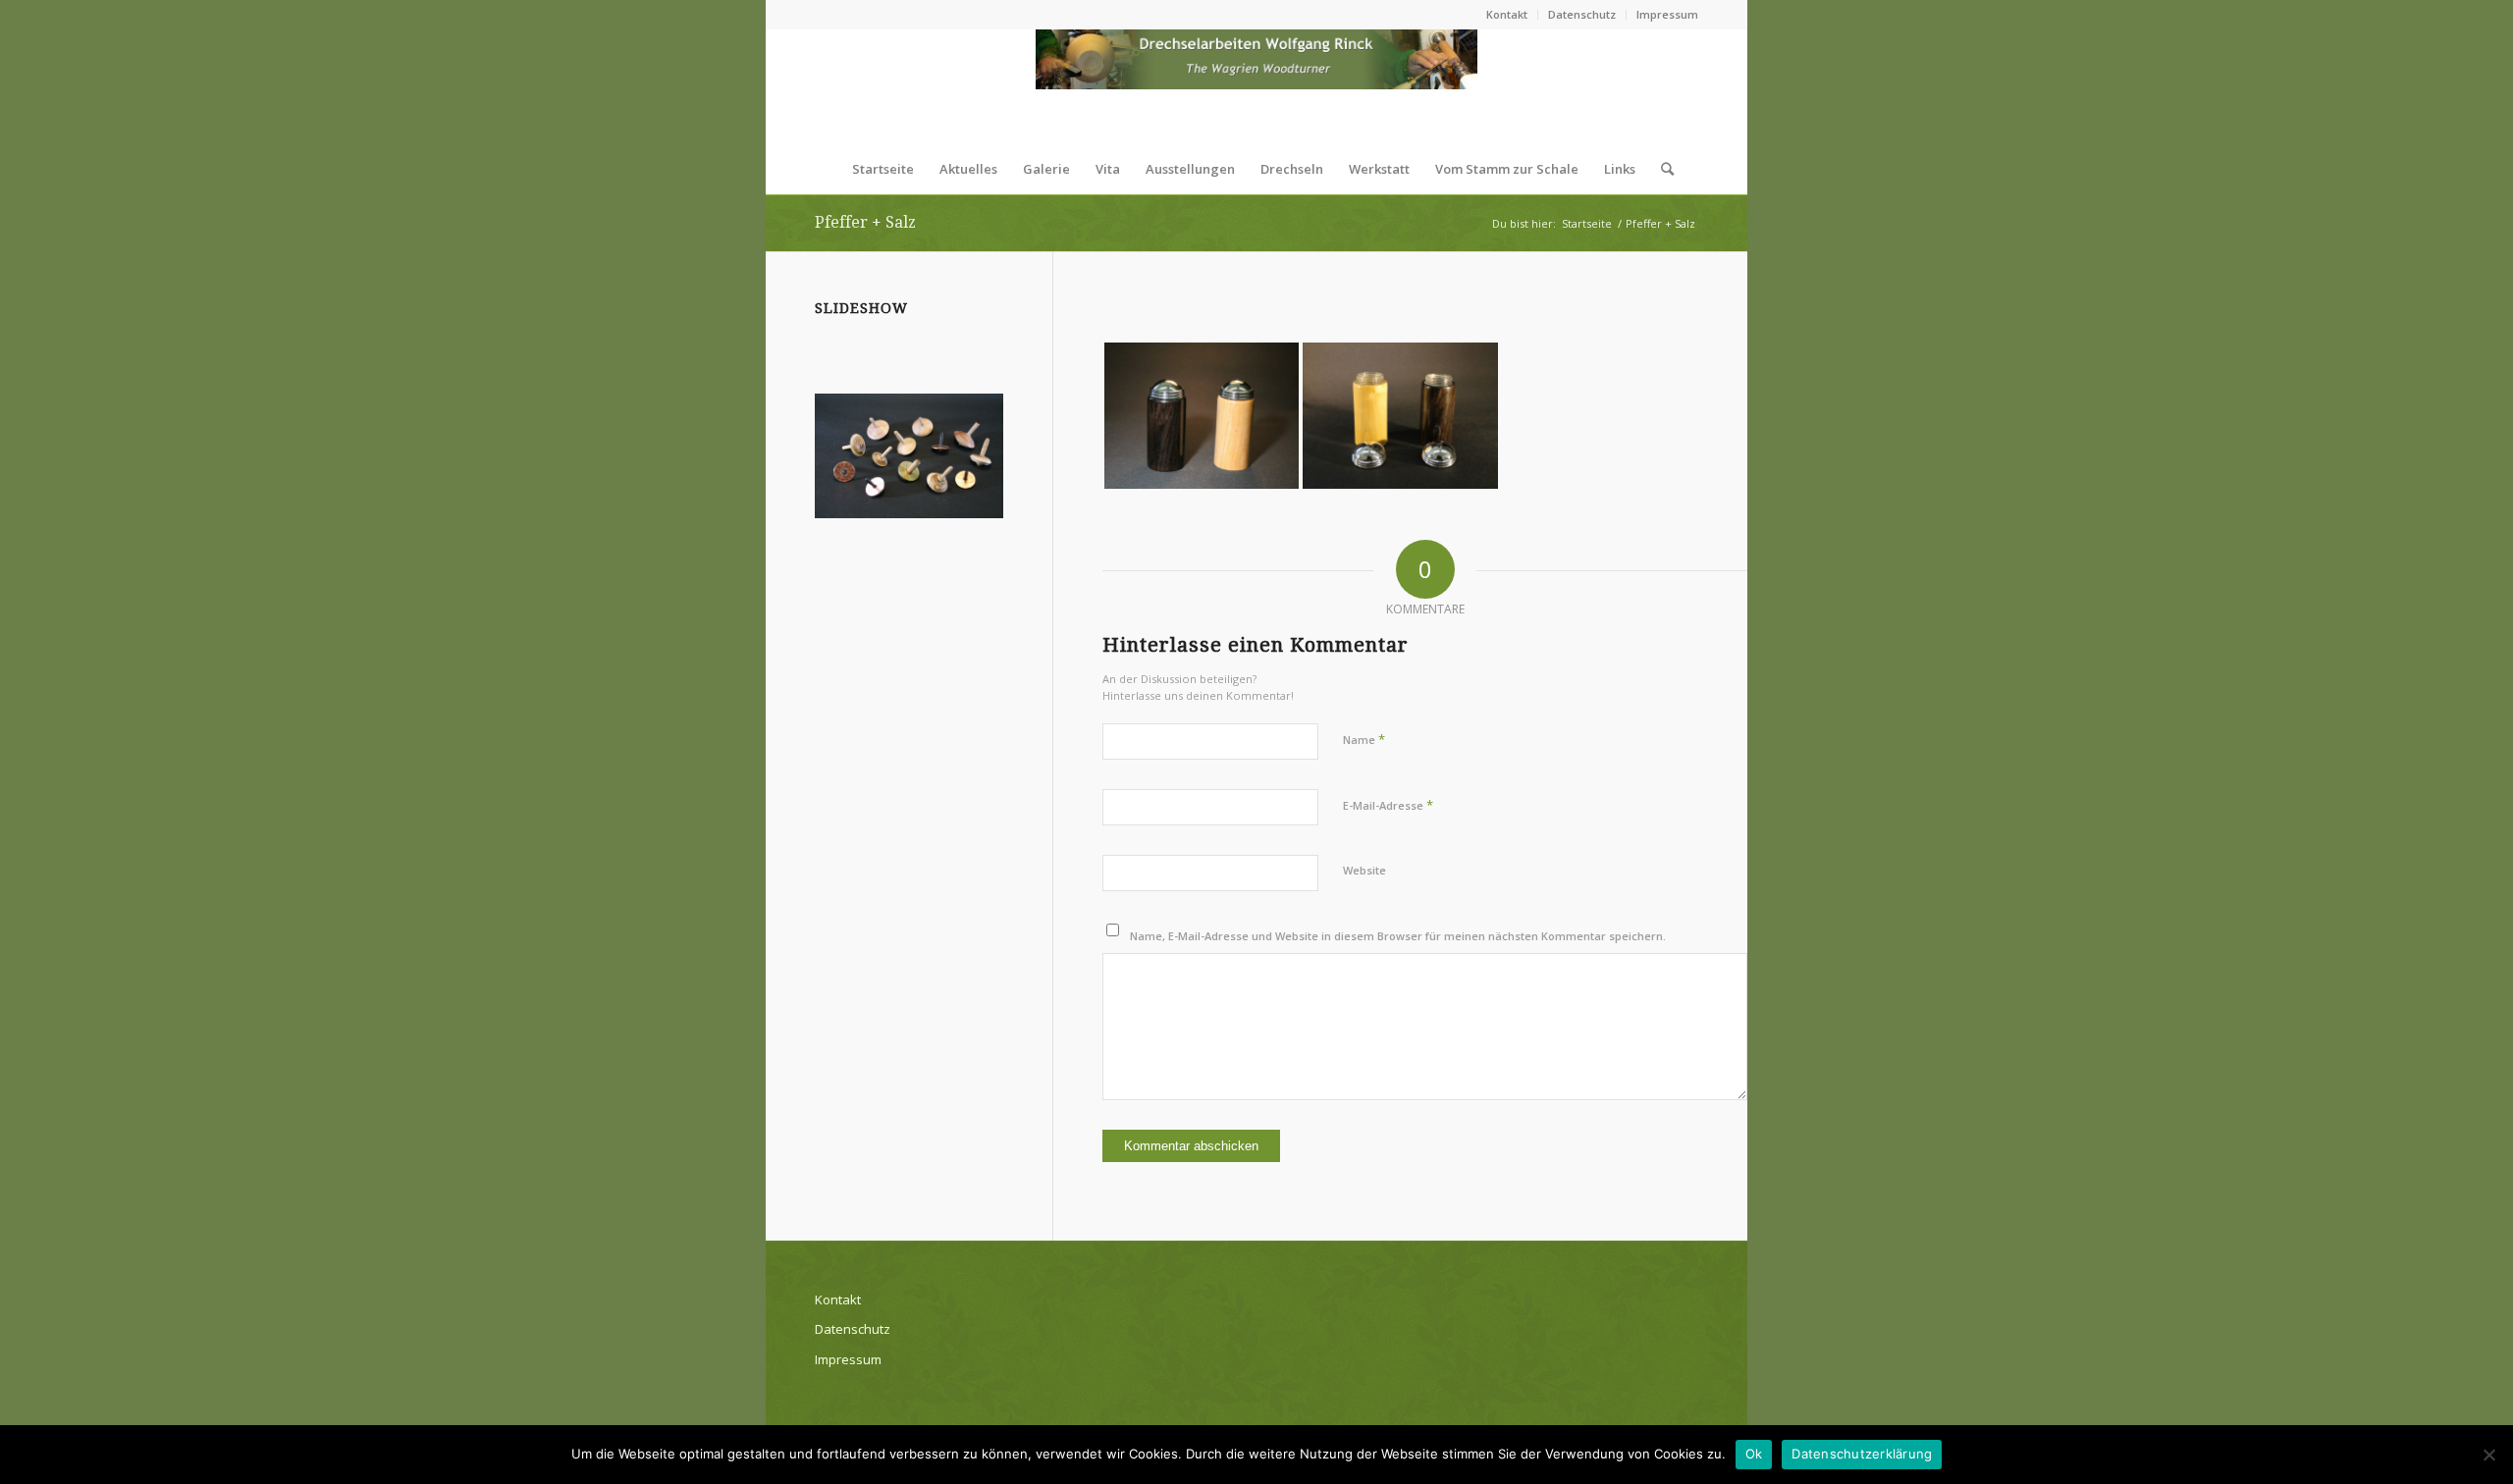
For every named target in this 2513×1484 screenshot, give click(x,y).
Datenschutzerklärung (1862, 1454)
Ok (1754, 1454)
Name (1364, 739)
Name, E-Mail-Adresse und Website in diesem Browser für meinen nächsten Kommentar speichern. (1398, 936)
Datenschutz (1582, 14)
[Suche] (1661, 169)
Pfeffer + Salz (865, 222)
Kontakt (1507, 14)
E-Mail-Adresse (1388, 805)
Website (1364, 870)
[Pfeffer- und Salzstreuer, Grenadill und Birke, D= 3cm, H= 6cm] (1202, 416)
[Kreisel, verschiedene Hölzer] (909, 456)
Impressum (1667, 14)
